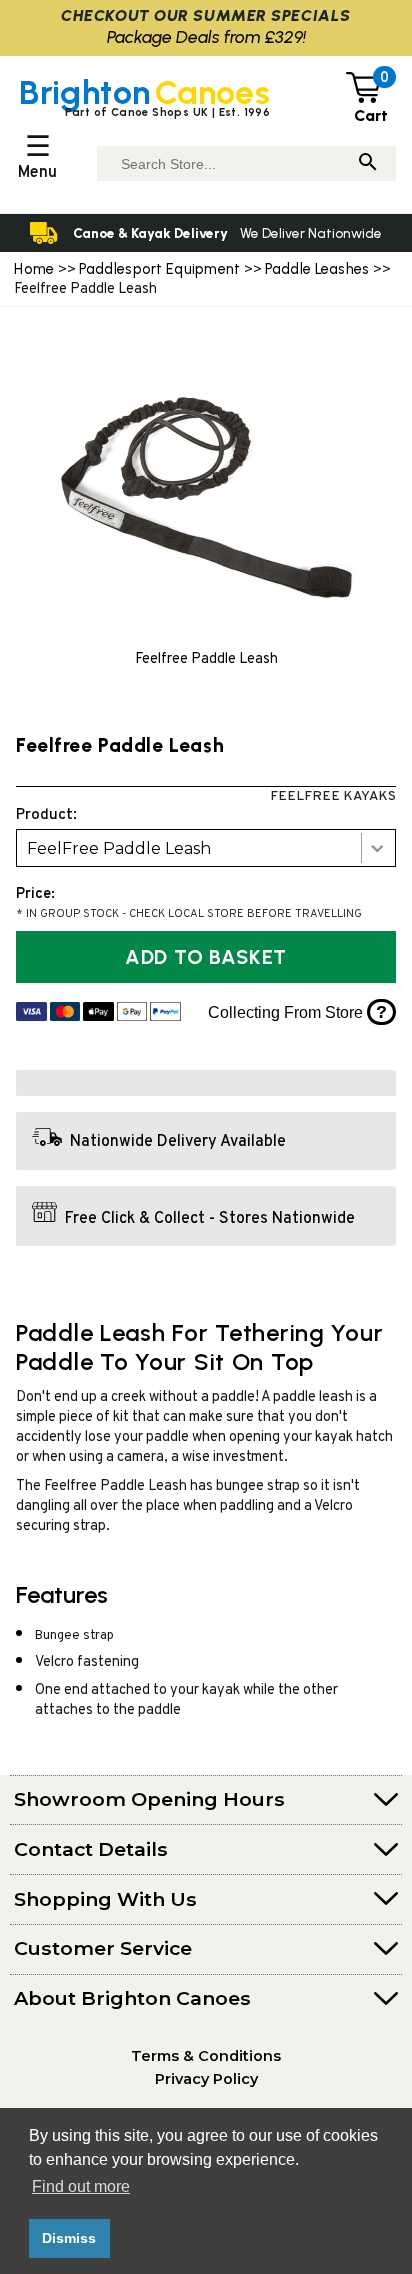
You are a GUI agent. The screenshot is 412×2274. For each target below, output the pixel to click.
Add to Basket (206, 957)
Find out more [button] (81, 2186)
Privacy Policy (206, 2079)
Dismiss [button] (69, 2238)
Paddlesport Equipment (160, 269)
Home (34, 269)
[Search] (368, 163)
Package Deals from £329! (206, 36)
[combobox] (206, 848)
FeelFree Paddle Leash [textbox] (119, 848)
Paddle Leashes (317, 269)
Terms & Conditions (206, 2056)
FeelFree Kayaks (333, 796)
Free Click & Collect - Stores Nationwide (210, 1218)
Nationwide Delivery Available (178, 1142)
